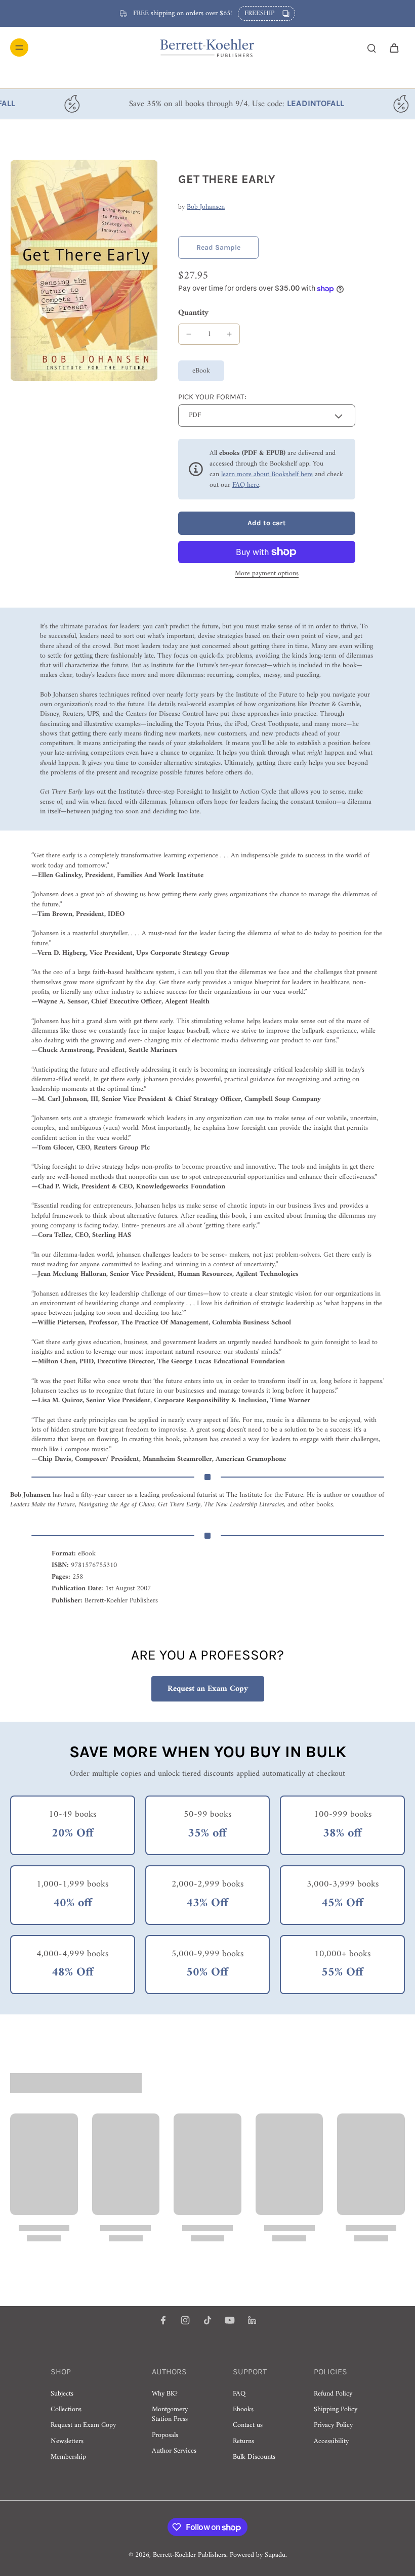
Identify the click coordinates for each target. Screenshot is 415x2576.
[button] (267, 523)
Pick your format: (212, 397)
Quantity (193, 313)
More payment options (267, 575)
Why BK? (165, 2394)
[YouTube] (230, 2320)
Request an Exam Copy (208, 1689)
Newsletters (67, 2441)
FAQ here (246, 485)
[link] (218, 247)
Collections (66, 2409)
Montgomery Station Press (170, 2414)
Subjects (62, 2394)
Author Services (174, 2451)
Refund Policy (333, 2394)
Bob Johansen (206, 207)
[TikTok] (207, 2320)
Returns (243, 2441)
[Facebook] (163, 2320)
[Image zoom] (84, 270)
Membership (68, 2457)
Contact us (248, 2425)
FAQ (239, 2394)
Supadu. (276, 2555)
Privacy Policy (333, 2425)
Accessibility (331, 2441)
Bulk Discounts (254, 2457)
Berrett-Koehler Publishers (190, 2555)
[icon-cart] (394, 48)
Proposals (165, 2435)
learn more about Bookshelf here (267, 474)
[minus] (189, 334)
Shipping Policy (336, 2409)
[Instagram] (185, 2320)
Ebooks (243, 2409)
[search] (371, 48)
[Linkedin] (252, 2320)
